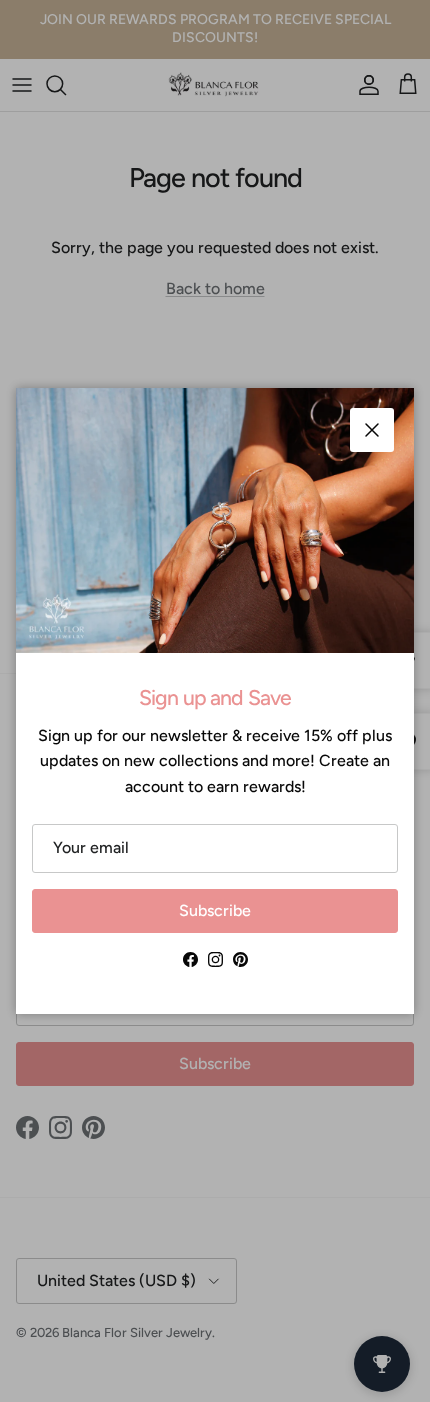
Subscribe (215, 910)
